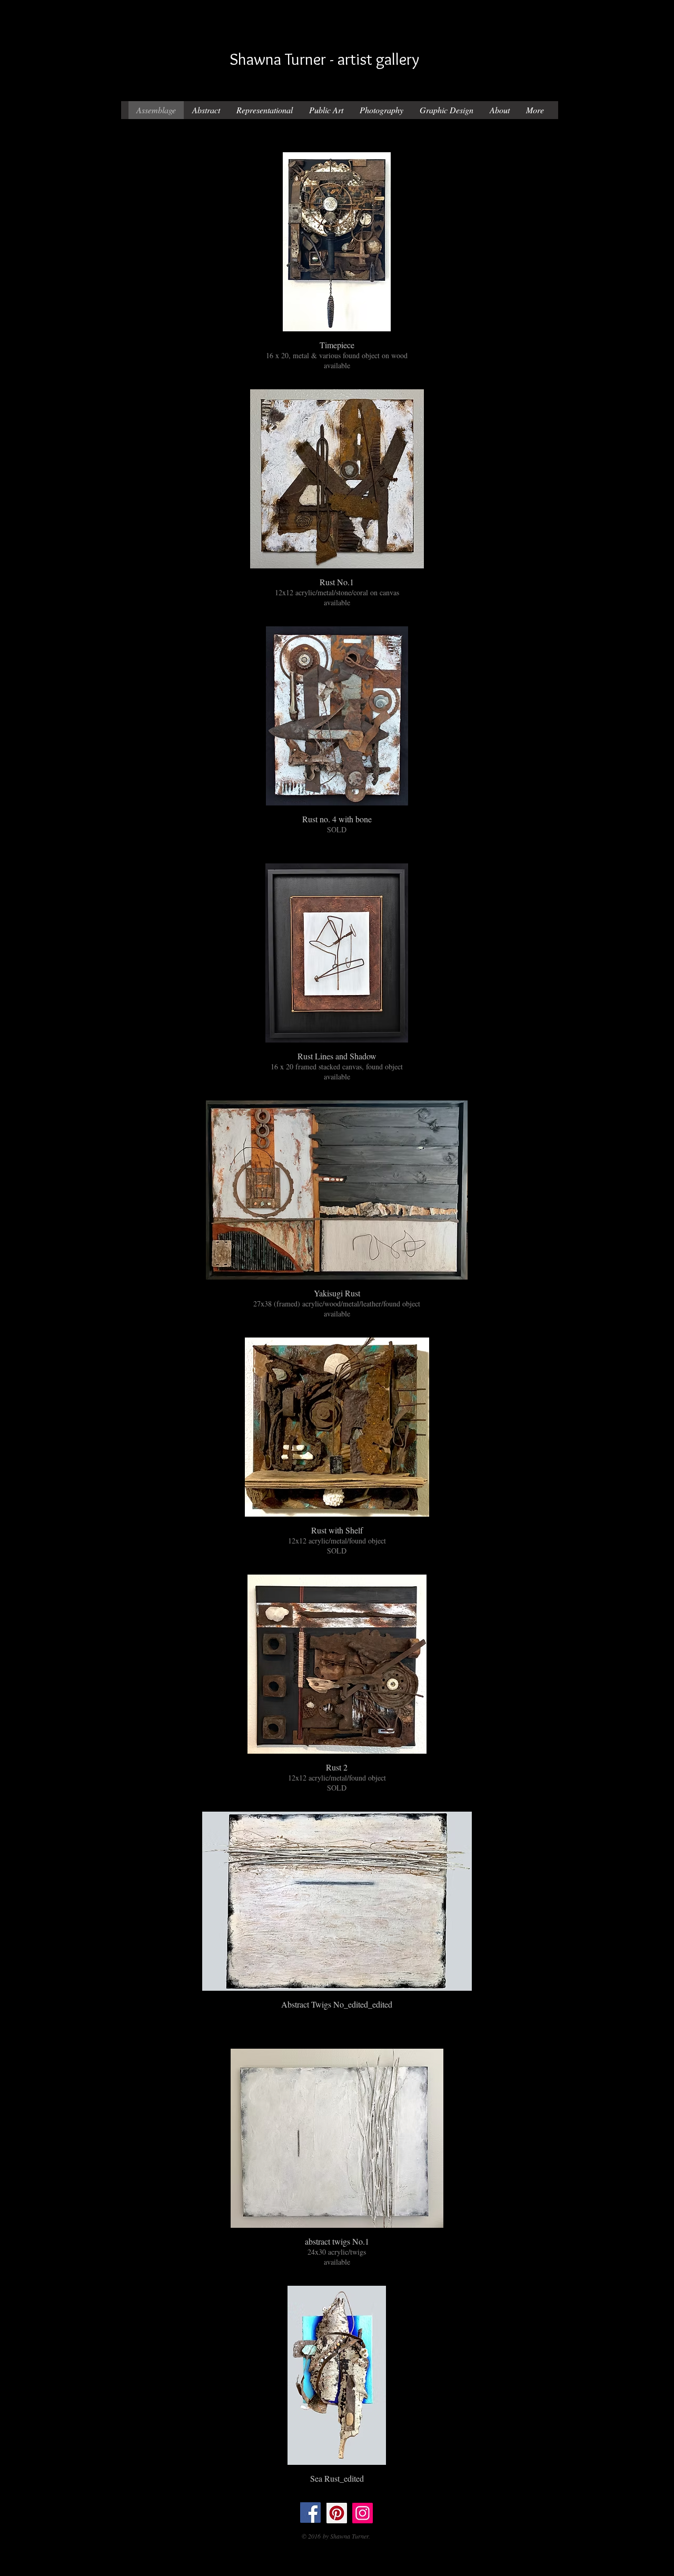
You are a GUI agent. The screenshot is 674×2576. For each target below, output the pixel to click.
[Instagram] (363, 2513)
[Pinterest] (337, 2513)
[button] (337, 263)
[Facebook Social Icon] (310, 2513)
